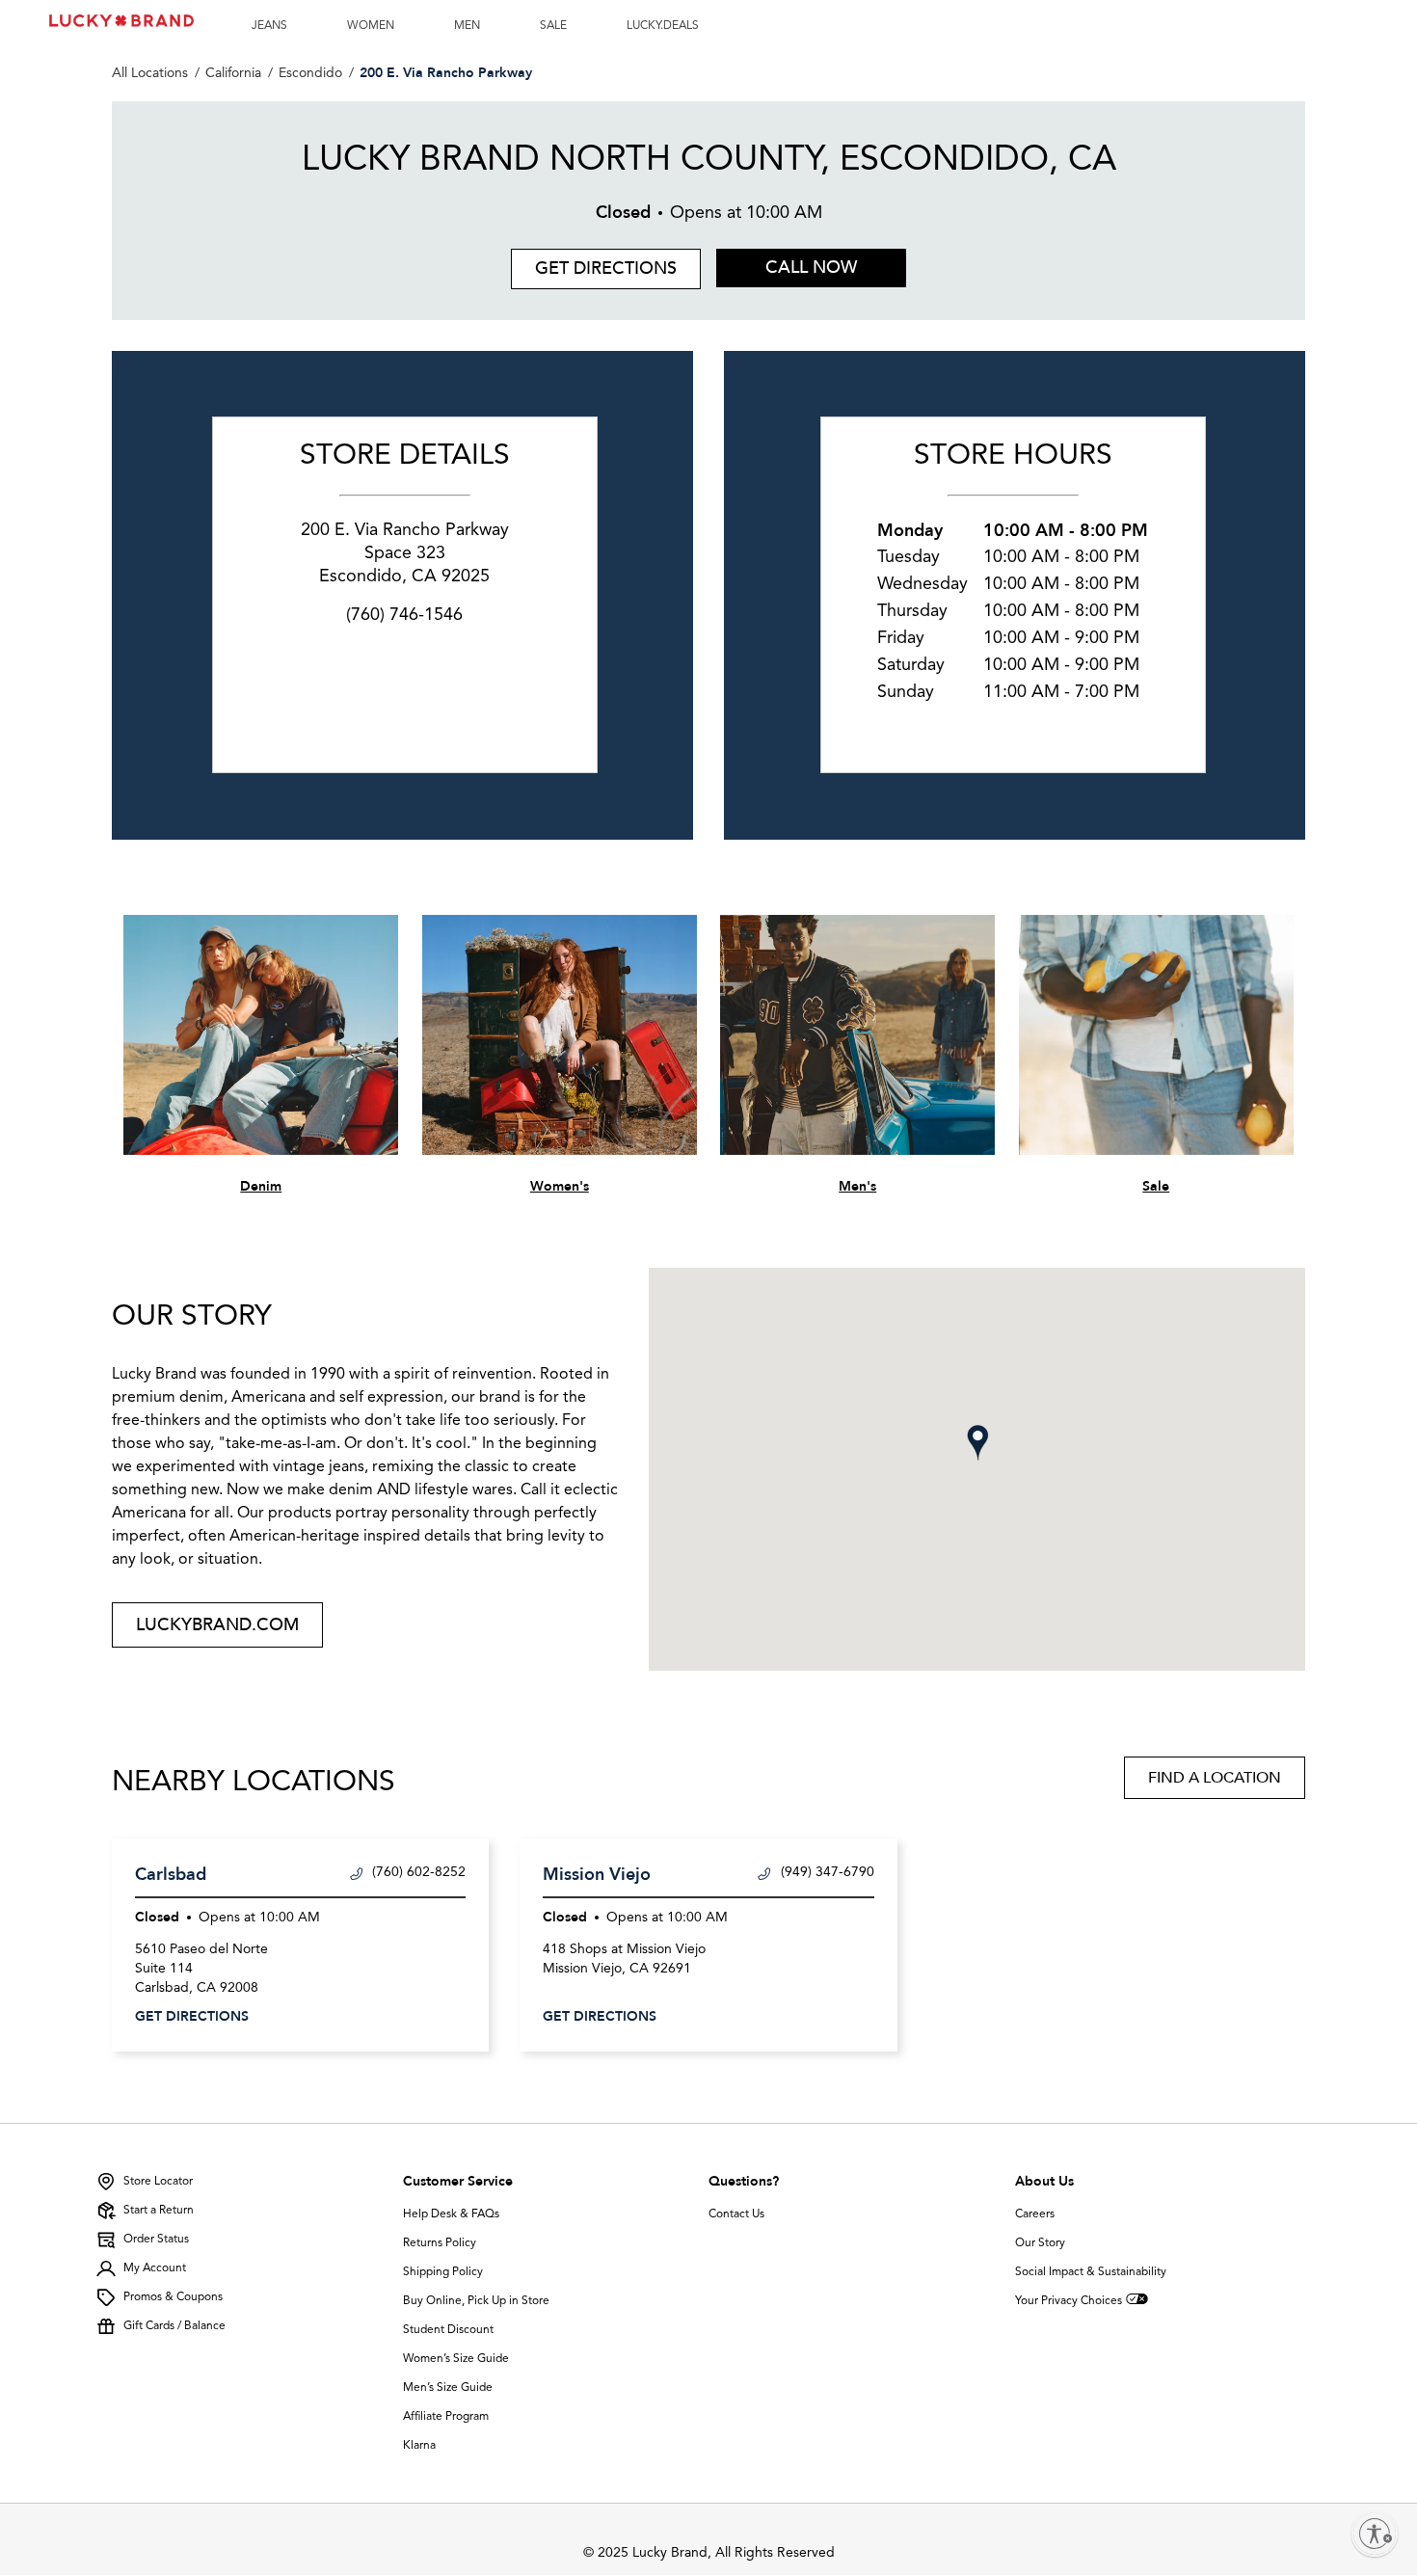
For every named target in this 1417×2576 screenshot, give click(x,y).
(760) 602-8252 (419, 1872)
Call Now (811, 268)
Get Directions (594, 265)
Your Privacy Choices (1069, 2301)
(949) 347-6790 (828, 1872)
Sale (1156, 1186)
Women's (560, 1186)
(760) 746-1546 (404, 615)
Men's (857, 1186)
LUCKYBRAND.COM (217, 1625)
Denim (261, 1186)
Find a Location (1215, 1778)
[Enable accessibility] (1375, 2534)
